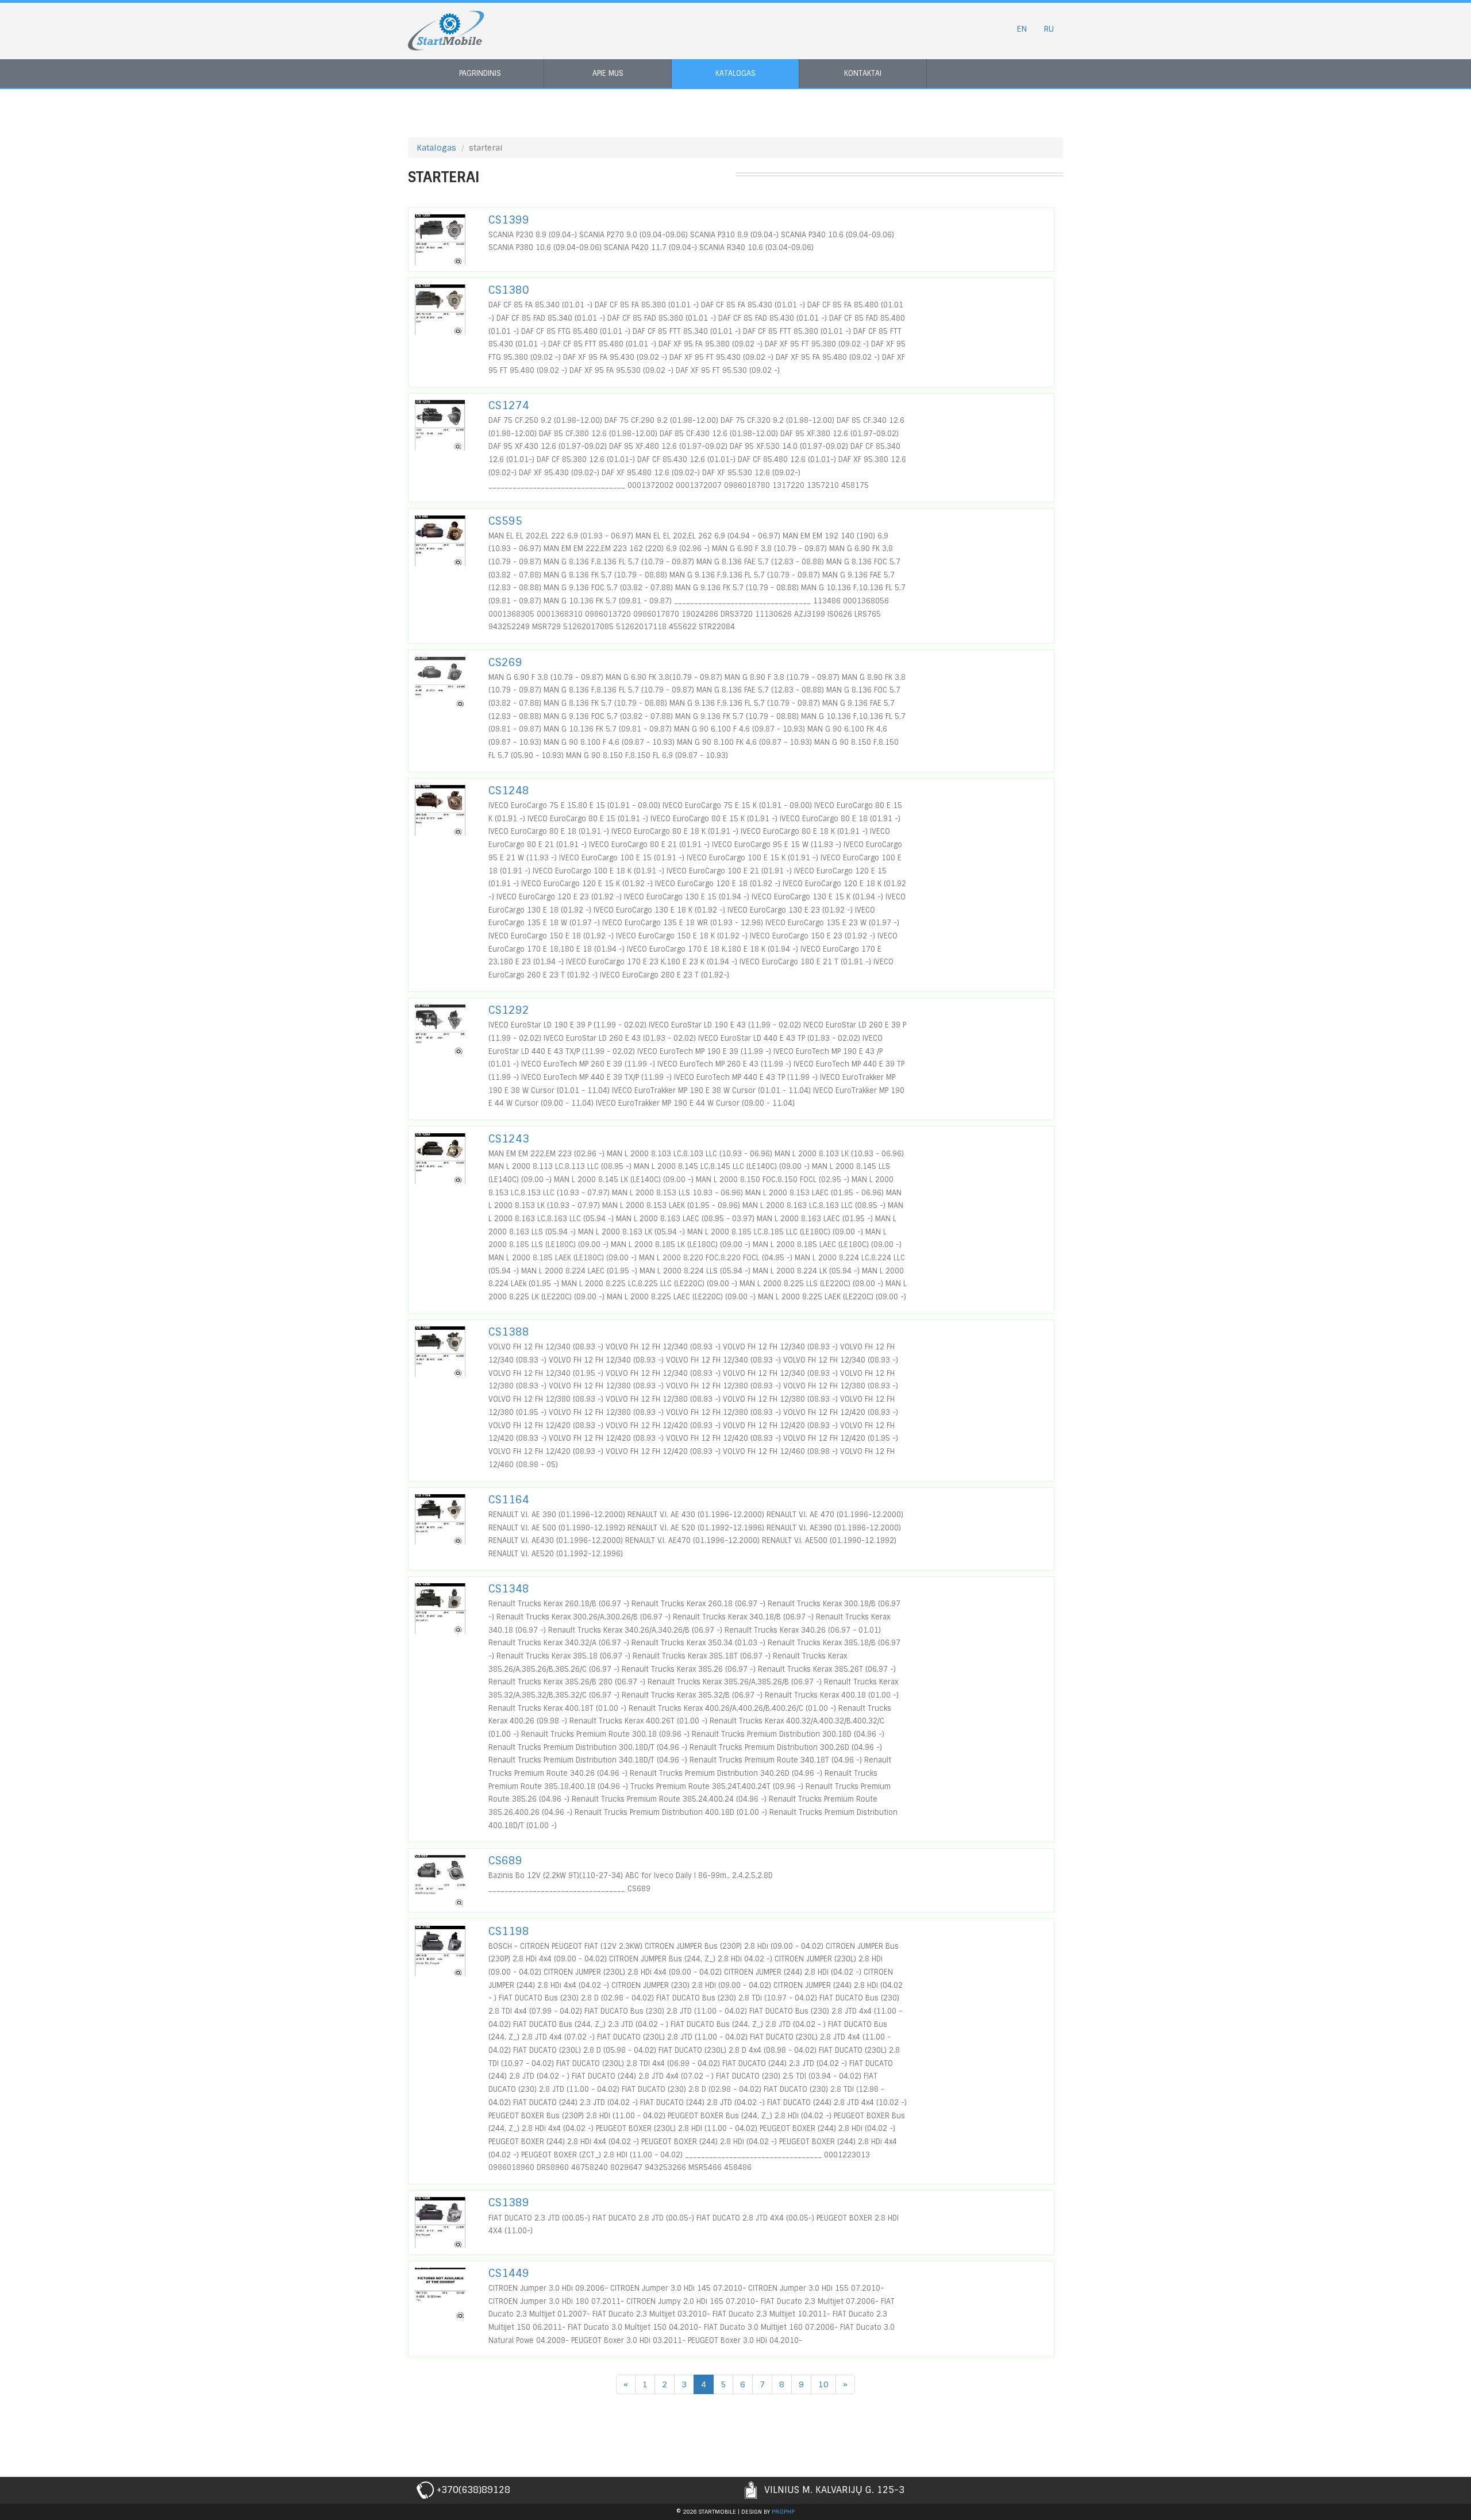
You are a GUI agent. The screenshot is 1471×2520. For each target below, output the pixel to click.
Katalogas (735, 73)
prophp (783, 2512)
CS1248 (509, 791)
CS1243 (509, 1139)
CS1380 (509, 290)
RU (1049, 29)
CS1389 (509, 2203)
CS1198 (509, 1932)
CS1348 (509, 1589)
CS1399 (509, 220)
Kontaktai (863, 73)
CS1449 (509, 2273)
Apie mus (608, 73)
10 (823, 2384)
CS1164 (509, 1500)
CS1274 (509, 406)
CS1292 (509, 1010)
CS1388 (509, 1332)
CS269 (505, 663)
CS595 (505, 521)
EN (1022, 29)
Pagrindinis (480, 73)
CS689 (505, 1861)
